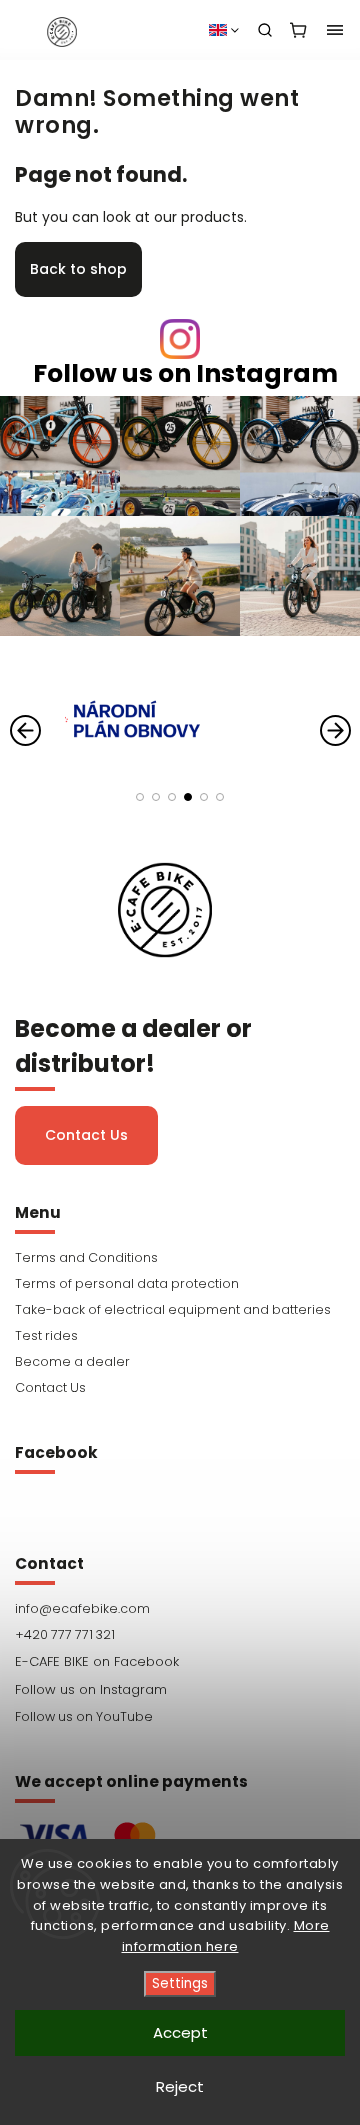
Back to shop (78, 269)
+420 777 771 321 (65, 1634)
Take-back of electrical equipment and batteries (173, 1309)
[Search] (265, 30)
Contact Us (86, 1135)
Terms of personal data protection (127, 1283)
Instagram (180, 1690)
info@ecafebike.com (82, 1608)
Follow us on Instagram (185, 373)
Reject (180, 2086)
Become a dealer (72, 1361)
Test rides (46, 1335)
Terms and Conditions (86, 1257)
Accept (180, 2032)
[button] (140, 797)
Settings (180, 1983)
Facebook (180, 1662)
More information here (226, 1936)
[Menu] (335, 30)
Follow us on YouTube (84, 1716)
